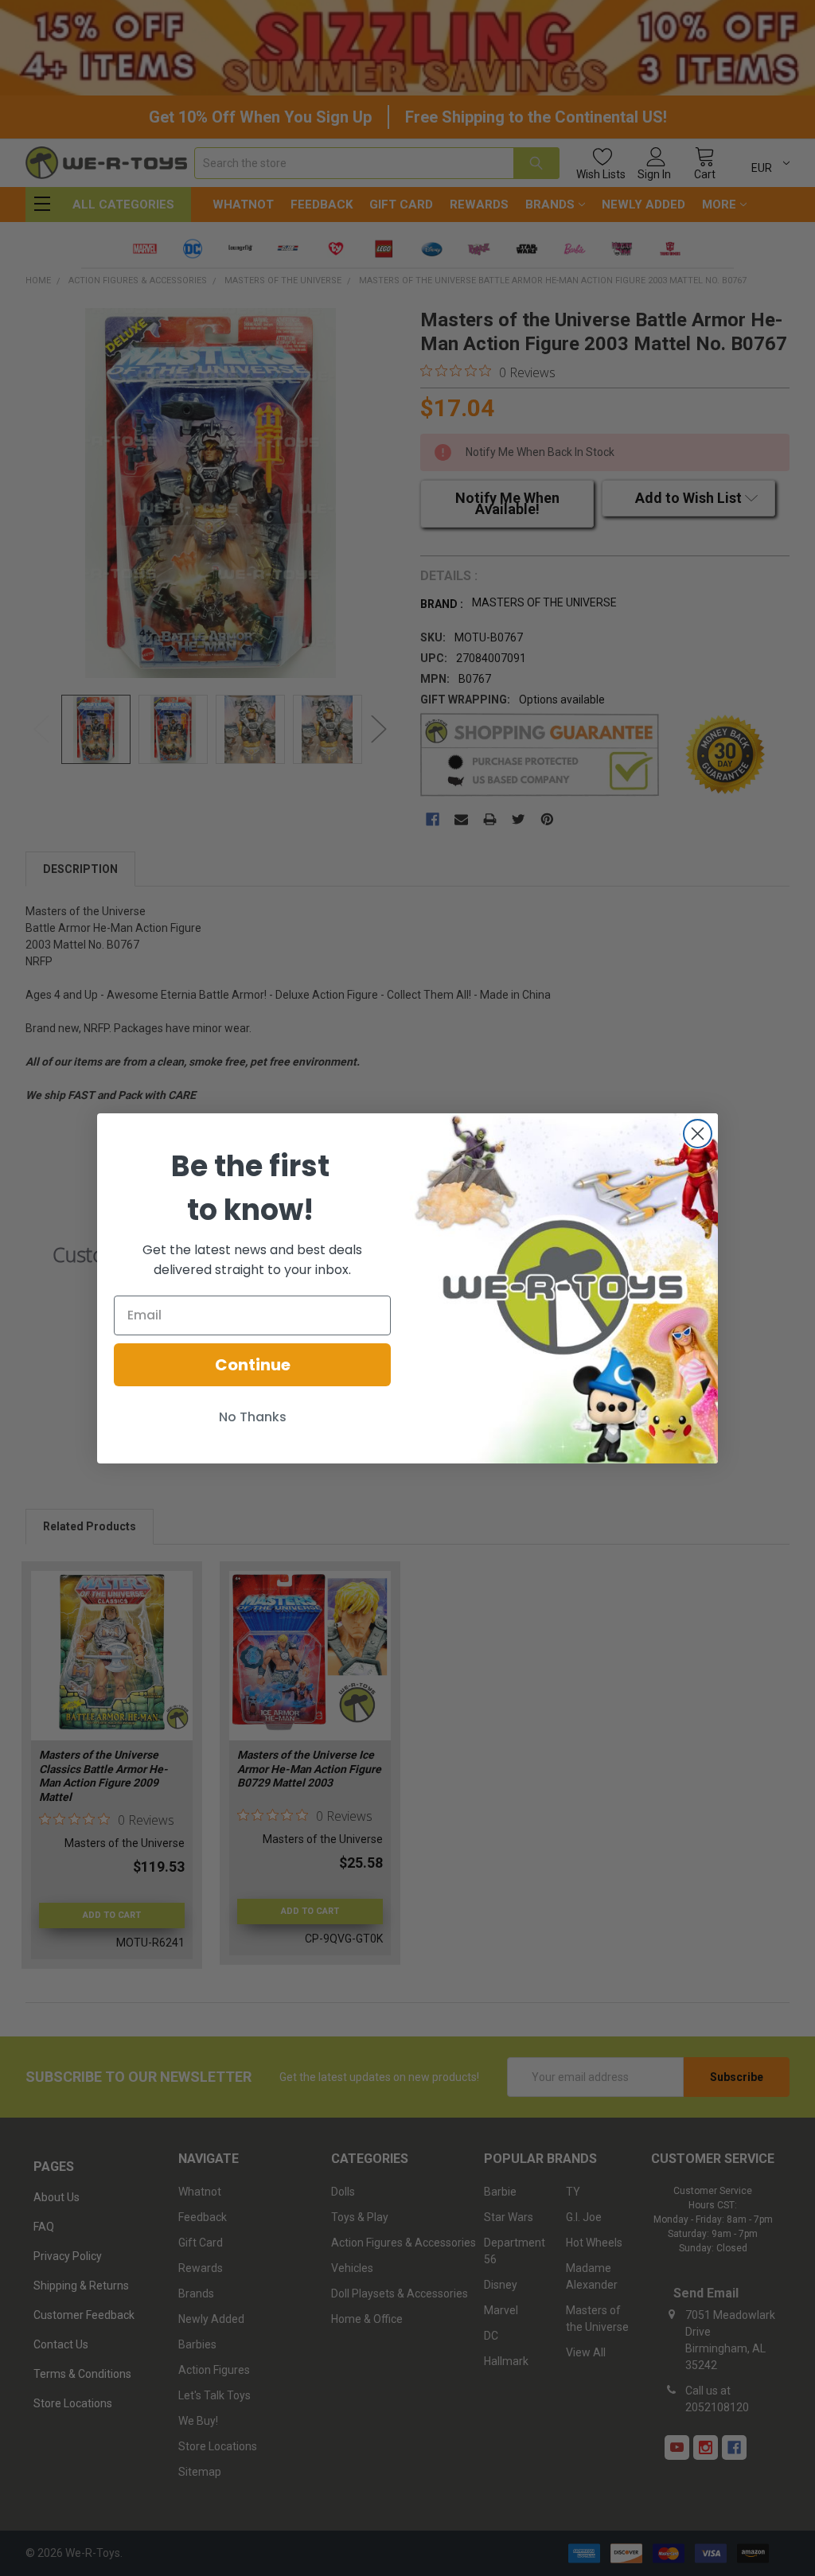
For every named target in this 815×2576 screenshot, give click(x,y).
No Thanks (253, 1417)
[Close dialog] (698, 1134)
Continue (253, 1365)
